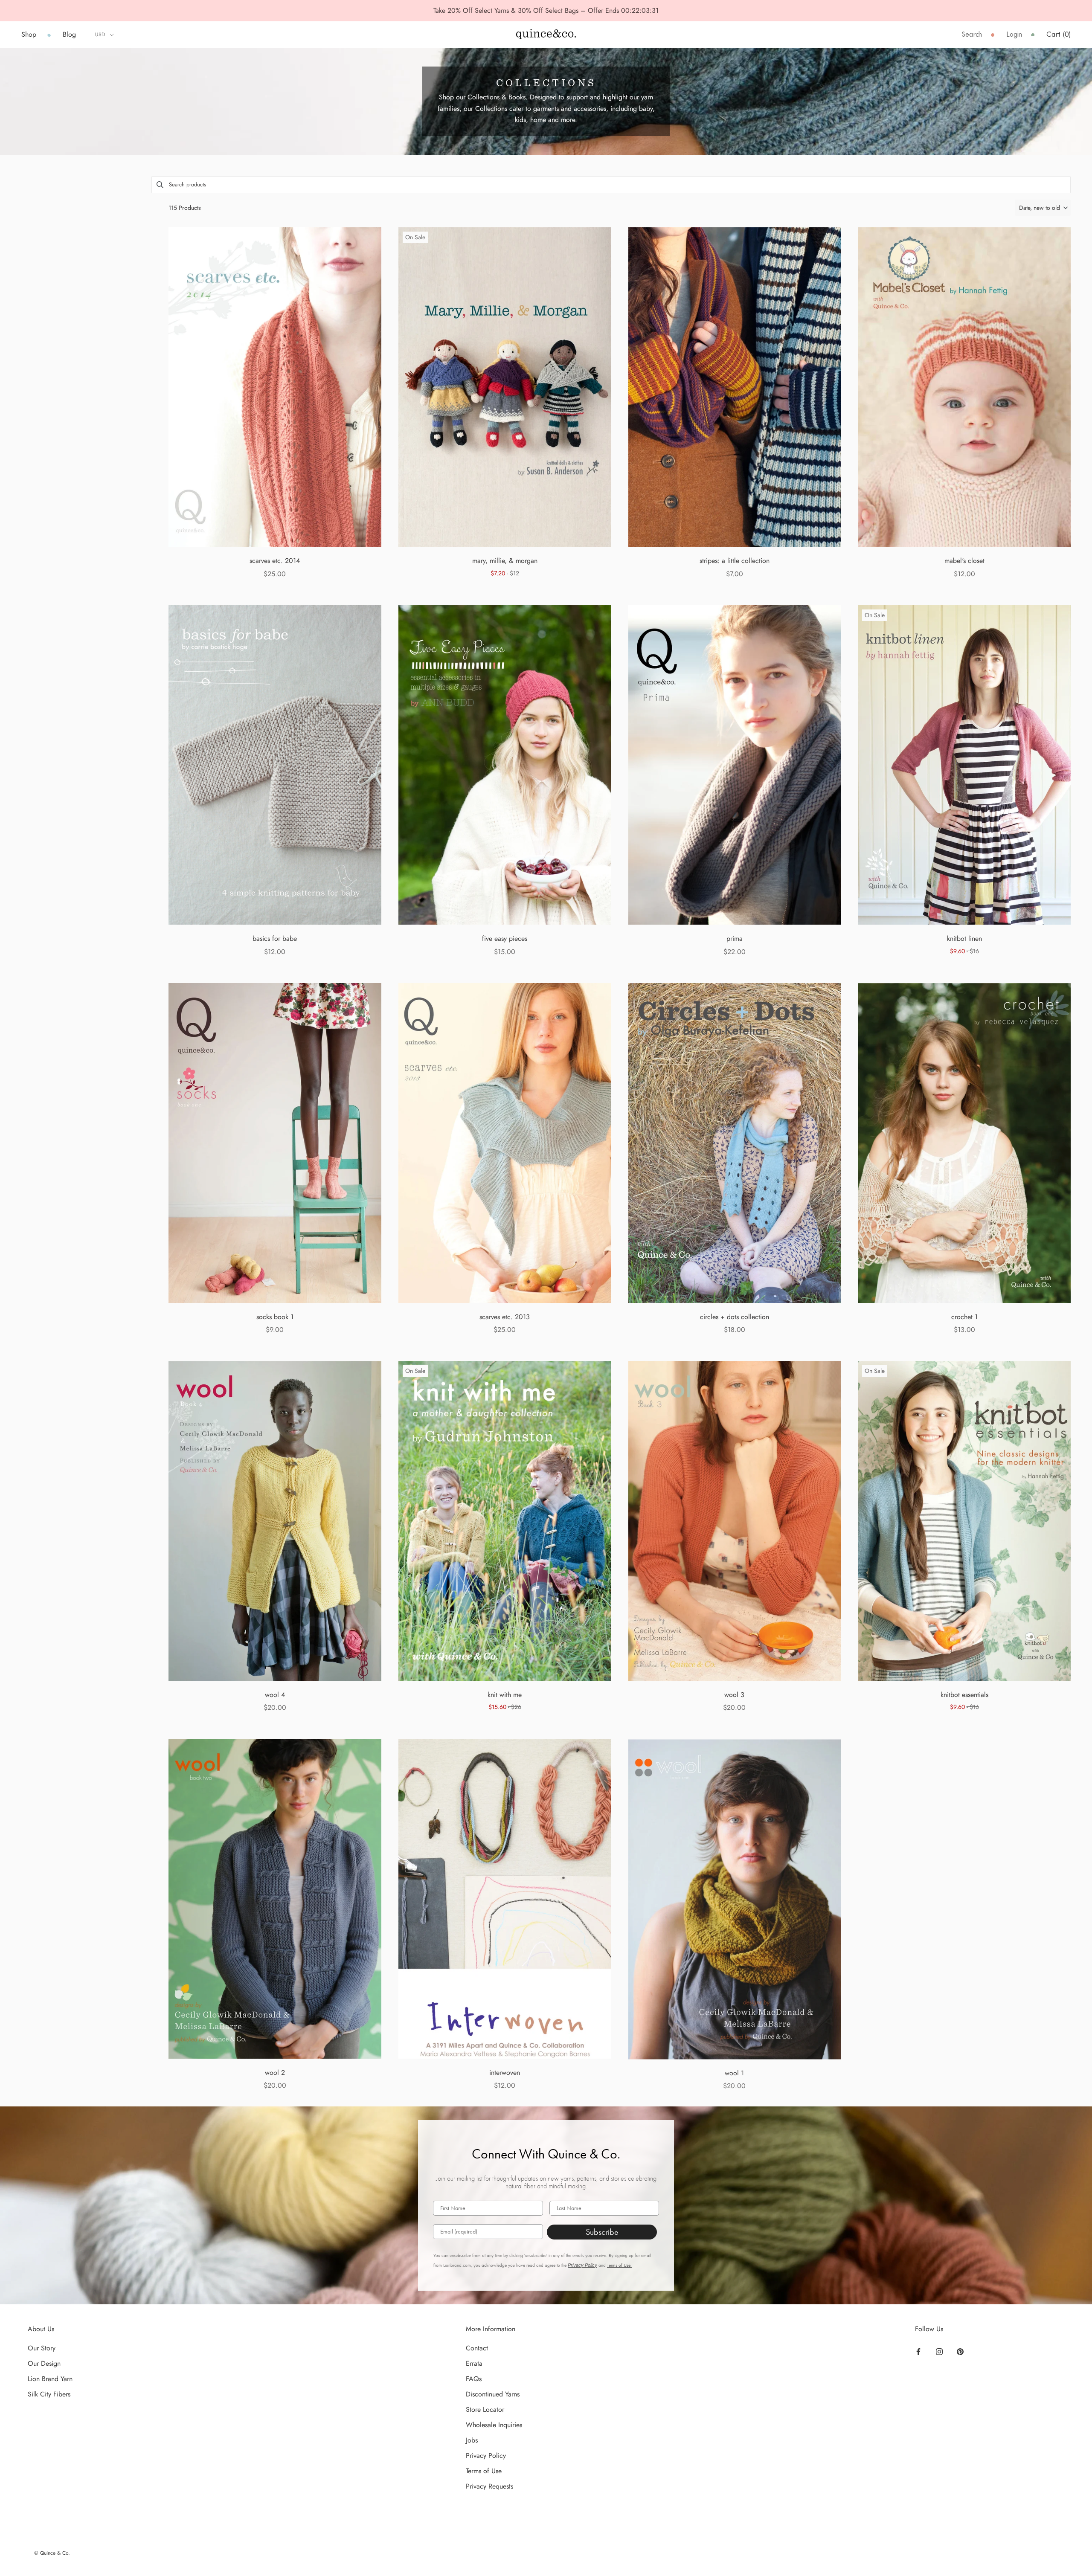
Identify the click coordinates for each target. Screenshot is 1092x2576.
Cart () (1059, 34)
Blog (69, 34)
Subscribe (602, 2232)
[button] (1043, 208)
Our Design (44, 2363)
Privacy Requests (489, 2486)
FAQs (474, 2379)
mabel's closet (964, 561)
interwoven (505, 2073)
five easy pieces (505, 938)
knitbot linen (964, 938)
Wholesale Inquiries (494, 2425)
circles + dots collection (735, 1317)
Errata (474, 2363)
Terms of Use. (619, 2265)
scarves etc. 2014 (275, 561)
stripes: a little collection (735, 561)
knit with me (505, 1695)
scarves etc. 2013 (505, 1317)
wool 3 (734, 1695)
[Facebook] (918, 2351)
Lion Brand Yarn (50, 2379)
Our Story (42, 2348)
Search (972, 34)
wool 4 (275, 1695)
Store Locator (485, 2409)
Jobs (472, 2440)
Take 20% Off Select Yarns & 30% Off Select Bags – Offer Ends (527, 10)
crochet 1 (964, 1317)
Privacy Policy (582, 2265)
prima (735, 938)
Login (1014, 34)
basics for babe (275, 938)
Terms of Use (484, 2471)
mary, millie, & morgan (505, 561)
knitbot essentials (964, 1695)
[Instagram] (939, 2351)
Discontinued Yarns (493, 2394)
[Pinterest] (960, 2351)
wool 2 (275, 2073)
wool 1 (734, 2073)
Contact (477, 2348)
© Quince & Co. (52, 2553)
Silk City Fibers (49, 2394)
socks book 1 (275, 1317)
